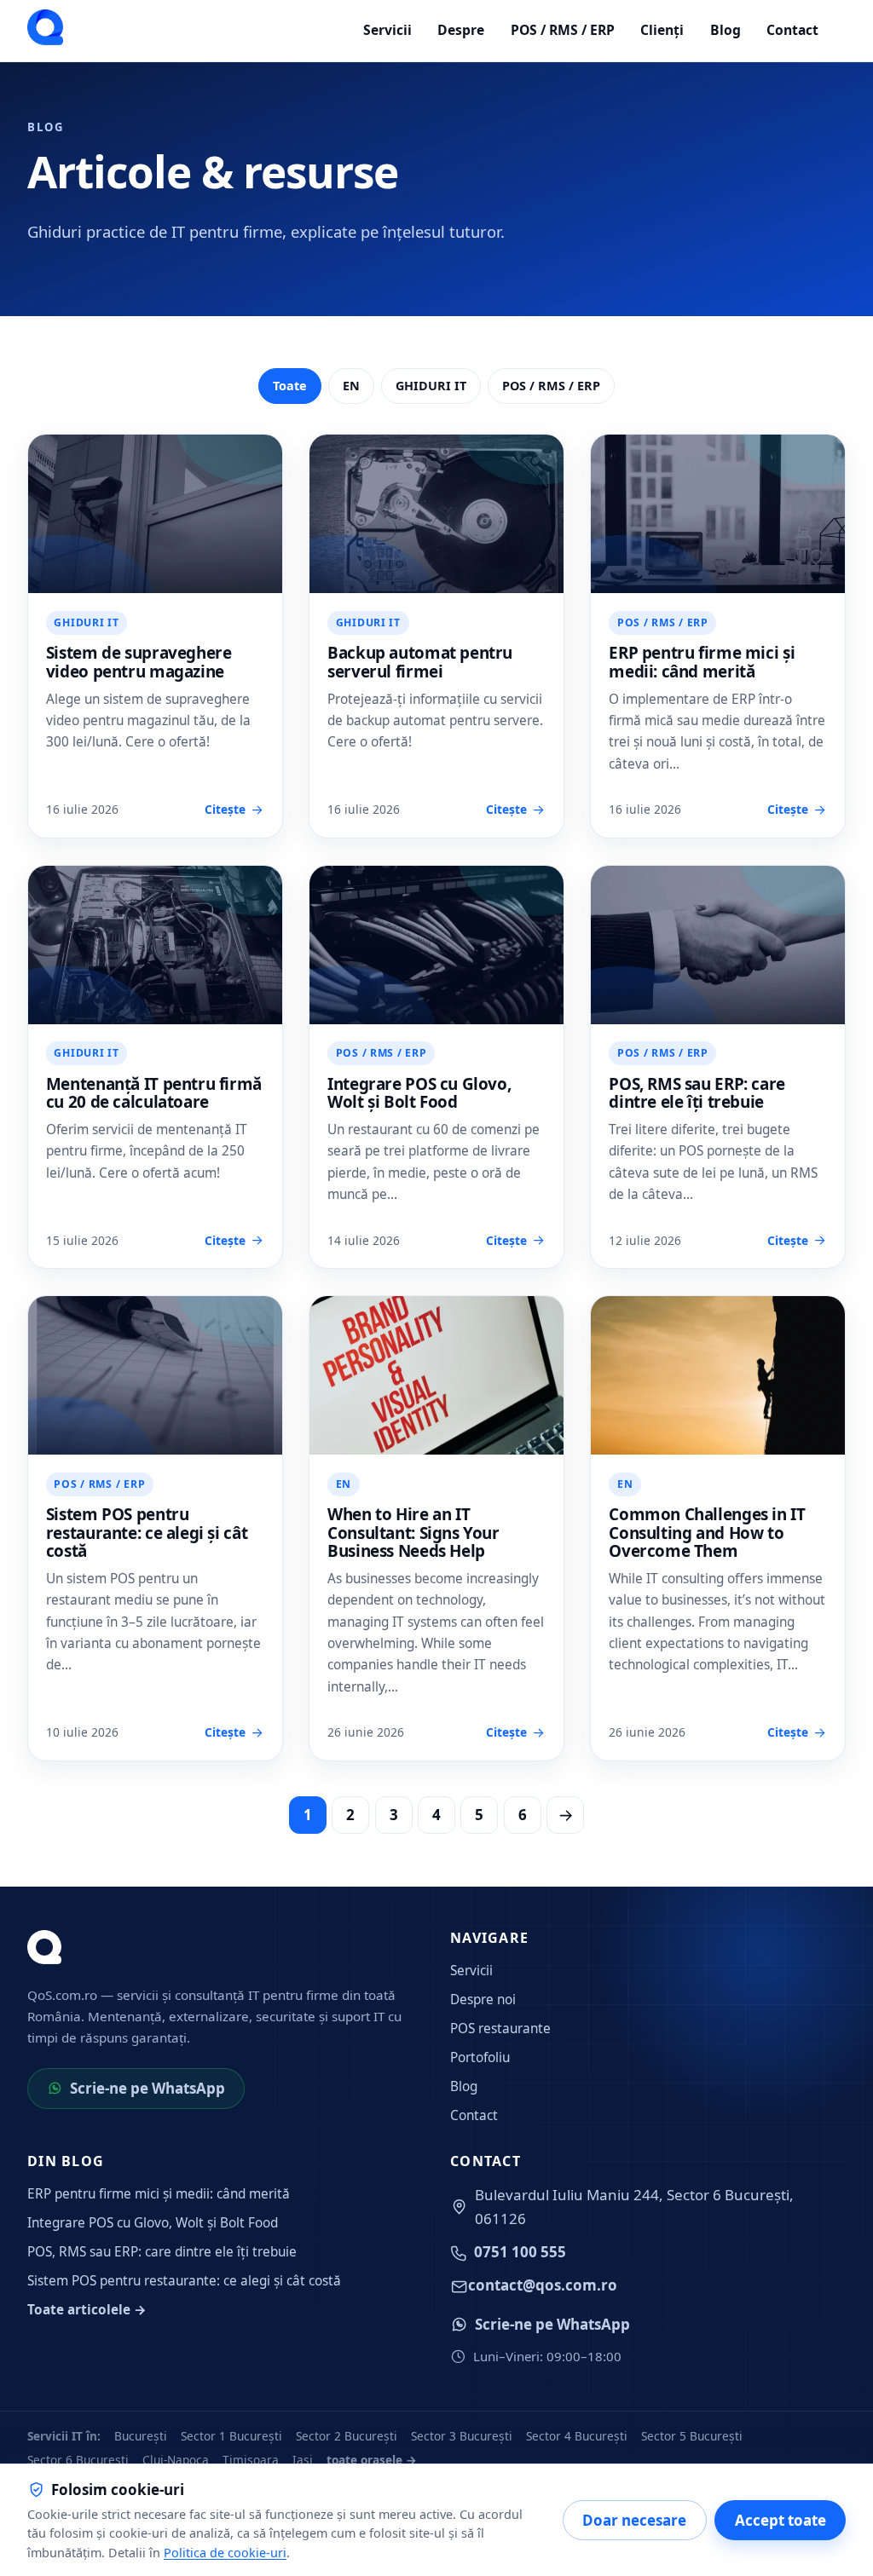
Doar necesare (634, 2520)
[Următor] (565, 1815)
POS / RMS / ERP (563, 30)
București (141, 2436)
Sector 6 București (78, 2460)
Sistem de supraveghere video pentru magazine (139, 662)
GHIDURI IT (431, 386)
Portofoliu (480, 2057)
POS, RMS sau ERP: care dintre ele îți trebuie (697, 1093)
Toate (290, 386)
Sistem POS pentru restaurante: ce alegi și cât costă (147, 1533)
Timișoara (251, 2460)
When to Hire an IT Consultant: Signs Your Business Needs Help (413, 1533)
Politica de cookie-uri (225, 2553)
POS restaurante (500, 2029)
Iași (303, 2460)
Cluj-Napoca (176, 2460)
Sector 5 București (692, 2436)
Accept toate (780, 2520)
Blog (726, 30)
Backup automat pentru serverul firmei (420, 662)
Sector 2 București (347, 2436)
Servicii (387, 30)
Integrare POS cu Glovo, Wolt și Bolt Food (419, 1093)
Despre (461, 30)
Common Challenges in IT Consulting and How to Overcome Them (707, 1533)
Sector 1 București (231, 2436)
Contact (792, 30)
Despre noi (483, 2000)
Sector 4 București (577, 2436)
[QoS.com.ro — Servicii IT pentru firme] (45, 27)
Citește (225, 809)
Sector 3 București (462, 2436)
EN (351, 386)
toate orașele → (372, 2460)
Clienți (662, 30)
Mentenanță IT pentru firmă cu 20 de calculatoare (154, 1093)
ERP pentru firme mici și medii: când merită (702, 662)
